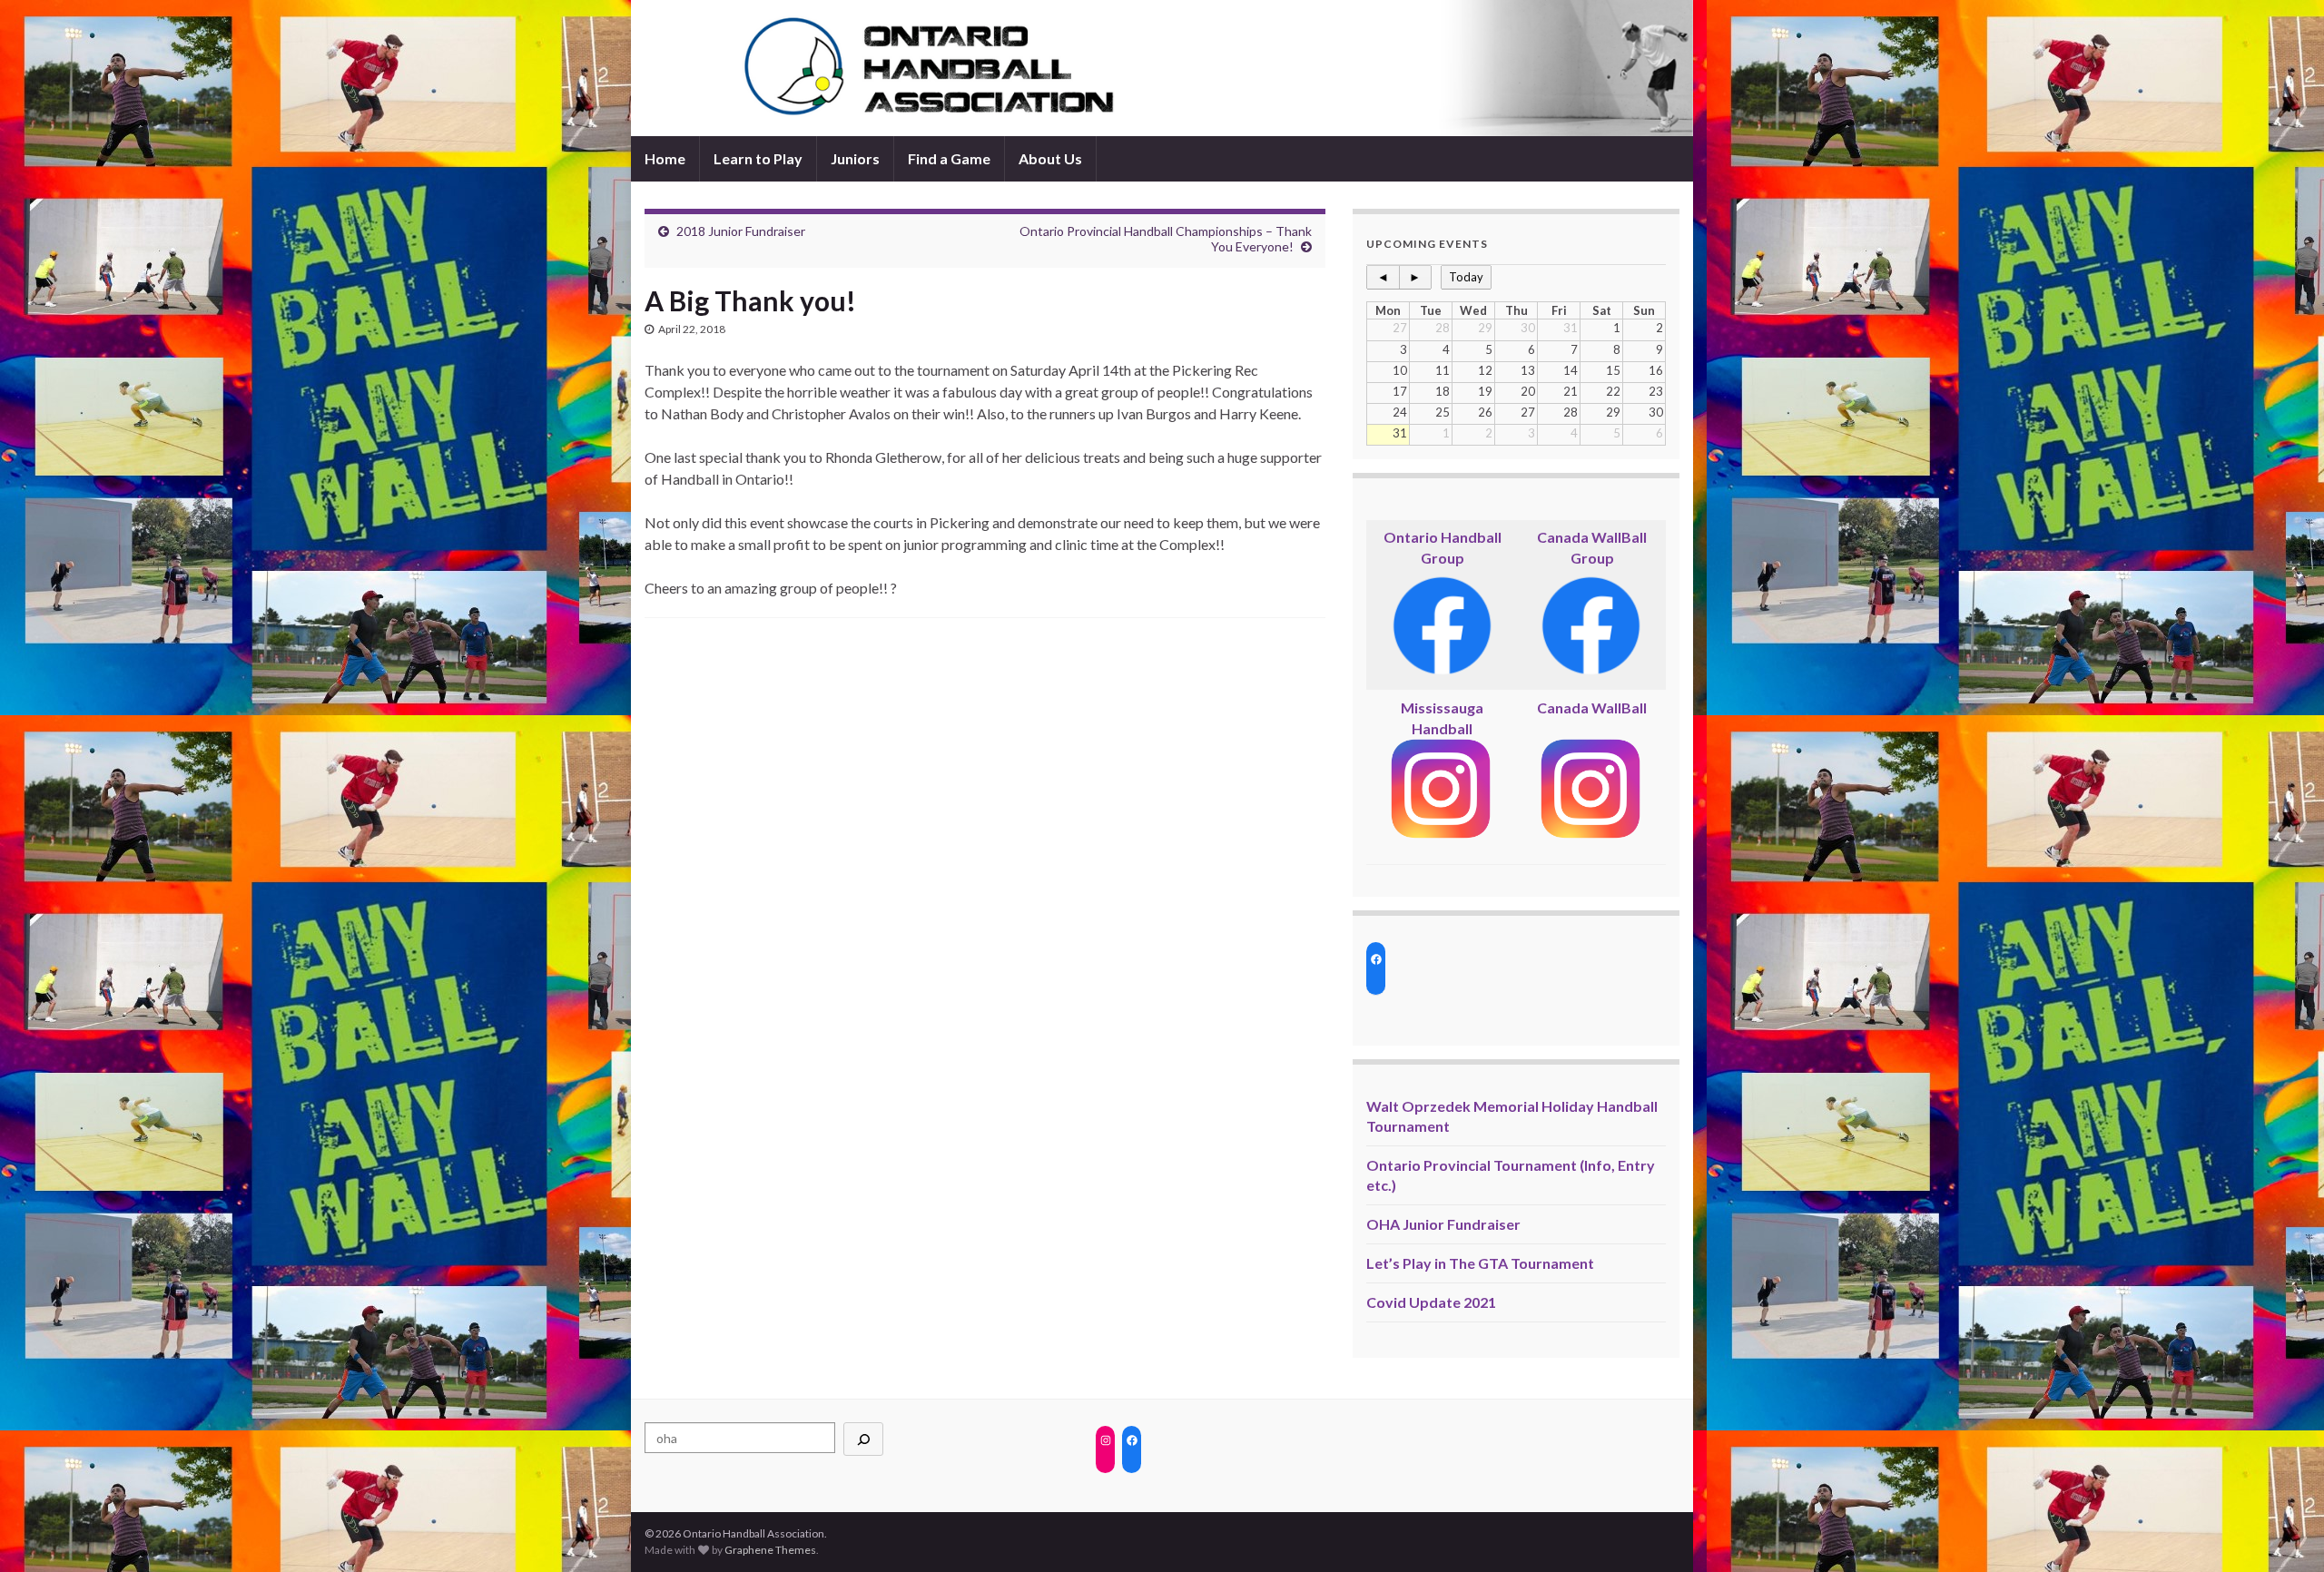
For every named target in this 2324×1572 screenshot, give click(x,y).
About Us (1050, 158)
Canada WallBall (1592, 707)
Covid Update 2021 (1431, 1302)
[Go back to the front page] (1162, 68)
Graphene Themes (770, 1550)
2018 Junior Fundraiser (741, 231)
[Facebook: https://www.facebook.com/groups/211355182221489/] (1376, 959)
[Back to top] (2283, 1531)
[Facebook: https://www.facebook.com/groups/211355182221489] (1132, 1440)
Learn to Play (758, 158)
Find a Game (949, 158)
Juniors (855, 158)
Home (665, 158)
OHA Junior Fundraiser (1443, 1224)
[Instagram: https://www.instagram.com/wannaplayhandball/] (1105, 1440)
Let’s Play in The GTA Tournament (1480, 1263)
